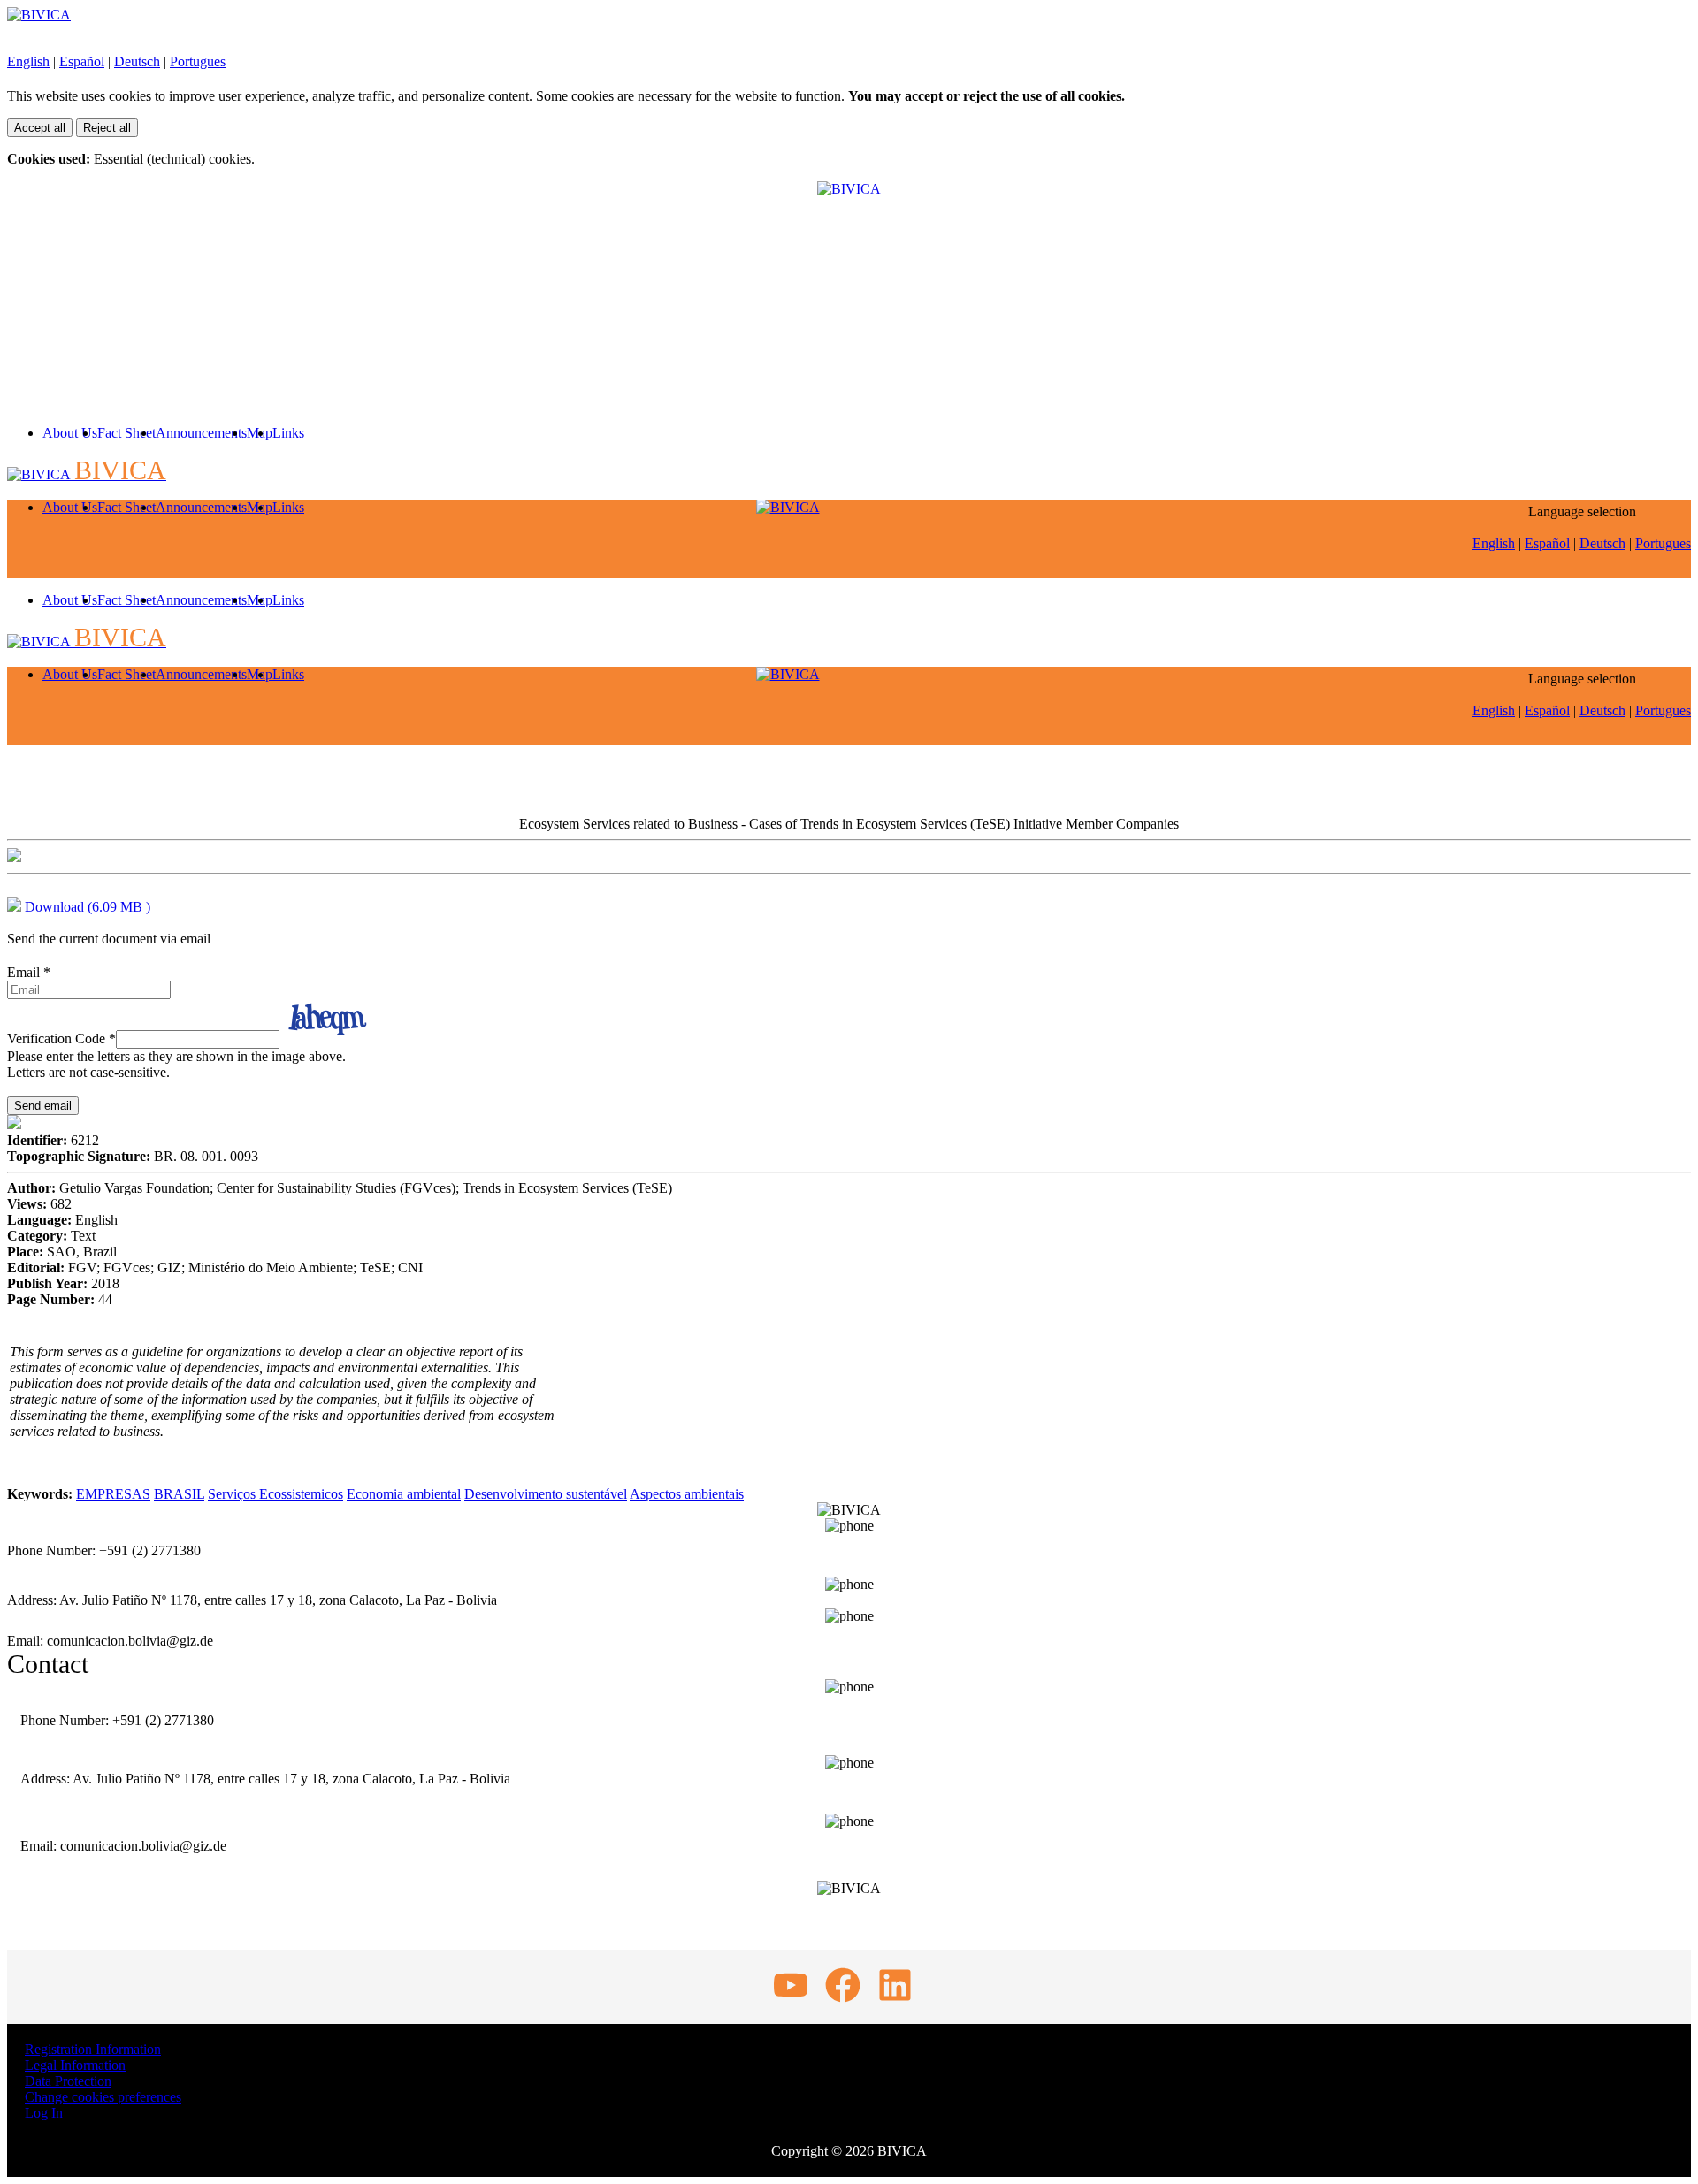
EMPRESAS (113, 1494)
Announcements (201, 433)
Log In (44, 2113)
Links (288, 433)
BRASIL (179, 1494)
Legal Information (75, 2065)
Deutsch (137, 61)
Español (82, 61)
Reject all (107, 128)
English (28, 61)
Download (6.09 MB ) (88, 907)
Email (29, 972)
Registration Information (93, 2049)
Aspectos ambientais (687, 1494)
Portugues (198, 61)
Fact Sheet (126, 433)
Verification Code (61, 1039)
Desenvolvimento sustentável (546, 1494)
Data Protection (68, 2081)
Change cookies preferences (103, 2097)
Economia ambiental (404, 1494)
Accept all (40, 128)
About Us (70, 433)
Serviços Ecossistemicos (275, 1494)
